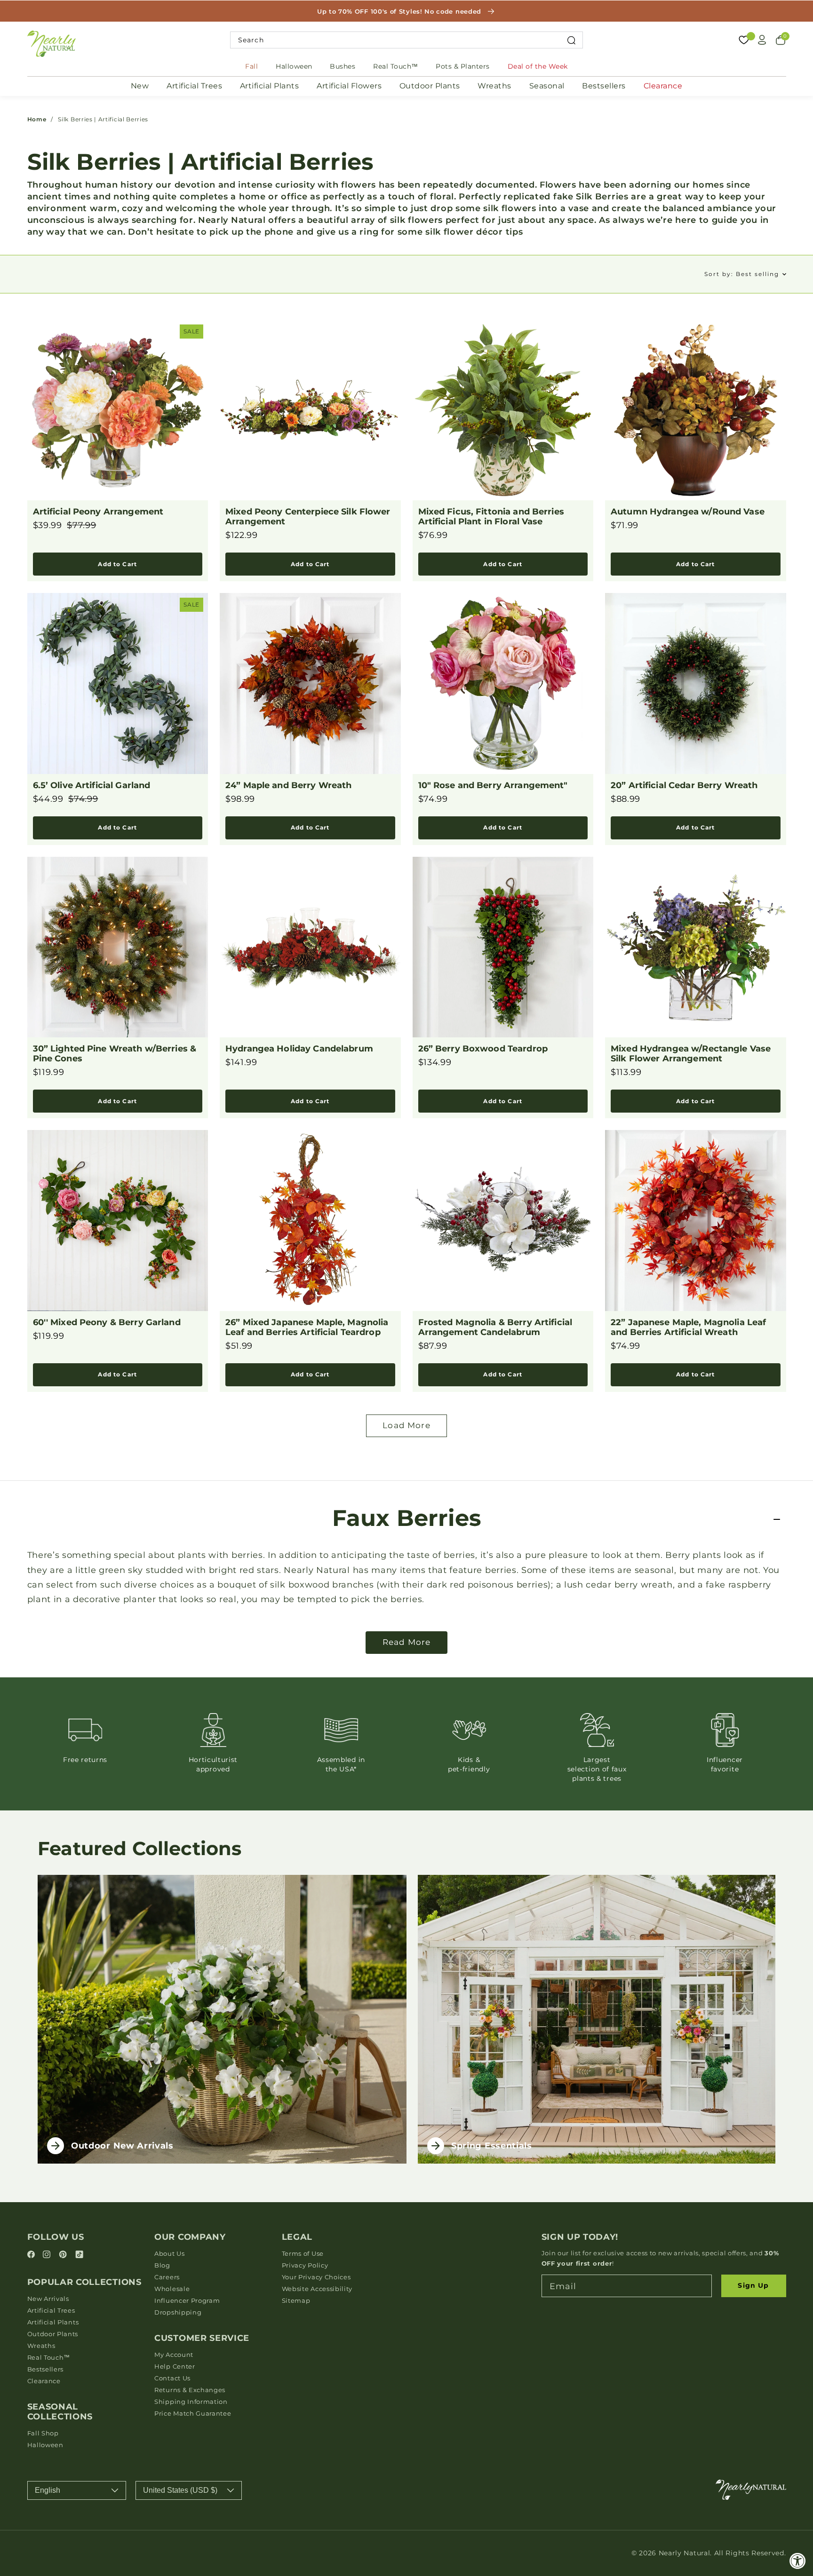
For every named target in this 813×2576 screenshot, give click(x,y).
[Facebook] (32, 2255)
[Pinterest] (64, 2255)
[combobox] (407, 40)
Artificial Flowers (349, 86)
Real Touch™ (396, 66)
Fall (251, 66)
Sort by (742, 274)
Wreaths (494, 86)
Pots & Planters (463, 66)
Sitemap (296, 2300)
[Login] (762, 40)
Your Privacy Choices (316, 2277)
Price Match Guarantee (193, 2413)
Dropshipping (178, 2312)
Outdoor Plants (430, 86)
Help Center (175, 2366)
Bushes (343, 66)
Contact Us (172, 2378)
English (48, 2490)
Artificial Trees (194, 86)
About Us (170, 2253)
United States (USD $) (180, 2490)
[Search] (571, 40)
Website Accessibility (317, 2289)
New (140, 86)
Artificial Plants (270, 86)
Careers (167, 2277)
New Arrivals (48, 2299)
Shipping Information (191, 2402)
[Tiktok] (79, 2255)
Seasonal (547, 86)
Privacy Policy (305, 2265)
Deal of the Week (538, 66)
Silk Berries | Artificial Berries (103, 119)
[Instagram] (48, 2255)
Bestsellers (604, 86)
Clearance (663, 86)
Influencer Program (187, 2300)
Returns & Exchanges (190, 2390)
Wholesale (172, 2289)
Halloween (294, 66)
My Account (174, 2355)
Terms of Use (303, 2253)
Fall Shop (43, 2433)
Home (37, 119)
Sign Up (753, 2285)
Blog (162, 2265)
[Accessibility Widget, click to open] (798, 2561)
